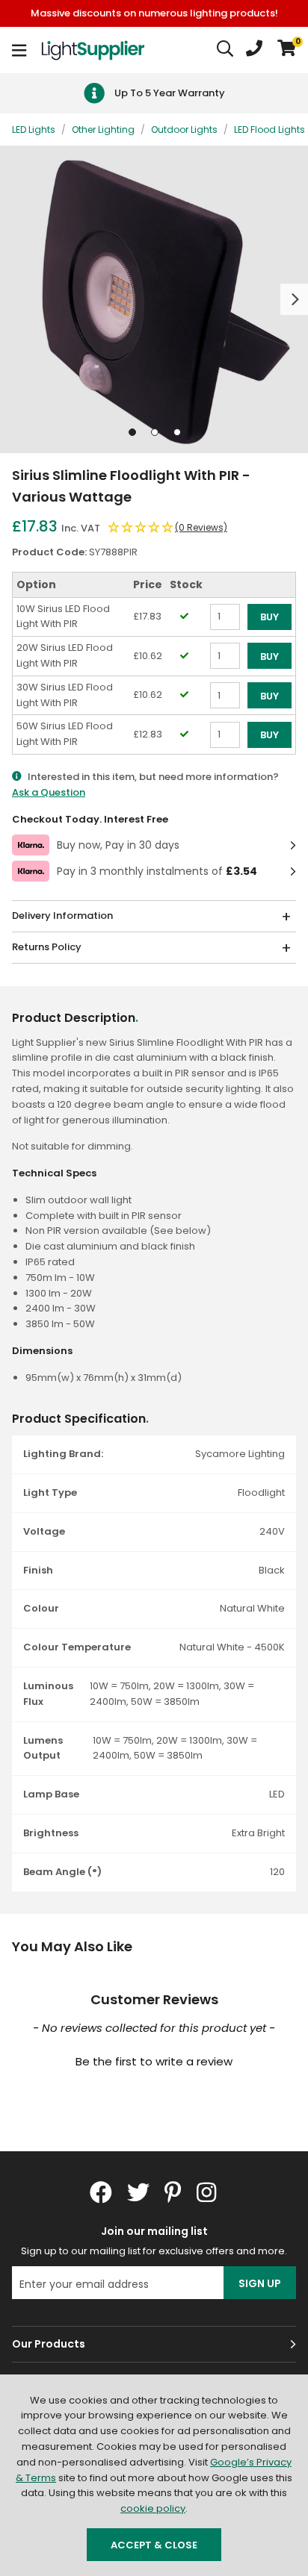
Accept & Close (154, 2545)
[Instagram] (208, 2192)
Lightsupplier (93, 50)
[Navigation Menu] (19, 50)
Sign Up (260, 2283)
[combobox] (226, 50)
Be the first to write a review (154, 2061)
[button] (287, 50)
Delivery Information (62, 916)
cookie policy (153, 2508)
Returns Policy (47, 947)
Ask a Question (49, 792)
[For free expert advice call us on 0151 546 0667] (254, 50)
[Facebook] (101, 2192)
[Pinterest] (173, 2192)
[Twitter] (138, 2192)
